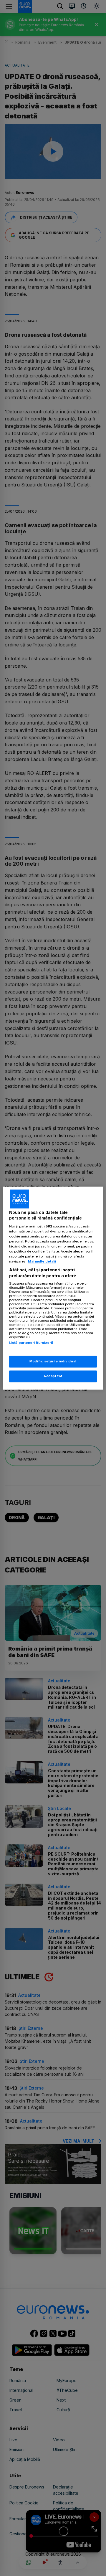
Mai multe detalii (42, 1262)
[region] (53, 1288)
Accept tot (53, 1376)
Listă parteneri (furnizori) (31, 1343)
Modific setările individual (53, 1361)
